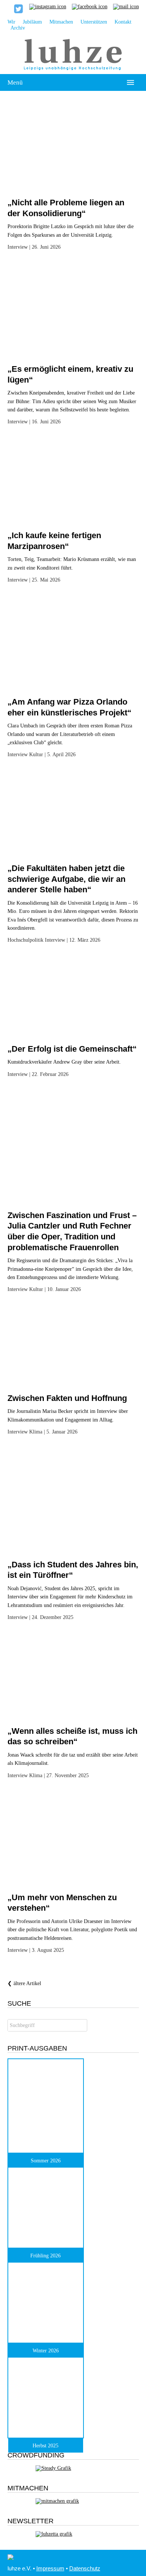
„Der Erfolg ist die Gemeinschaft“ (72, 1049)
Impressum (50, 2568)
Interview (18, 247)
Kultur (36, 755)
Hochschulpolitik (25, 940)
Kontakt (123, 22)
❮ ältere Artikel (24, 1983)
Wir (11, 22)
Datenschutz (85, 2568)
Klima (36, 1432)
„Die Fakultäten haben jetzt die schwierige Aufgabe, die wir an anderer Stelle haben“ (66, 879)
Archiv (18, 28)
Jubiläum (32, 22)
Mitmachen (61, 22)
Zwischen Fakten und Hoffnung (67, 1398)
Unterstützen (94, 22)
